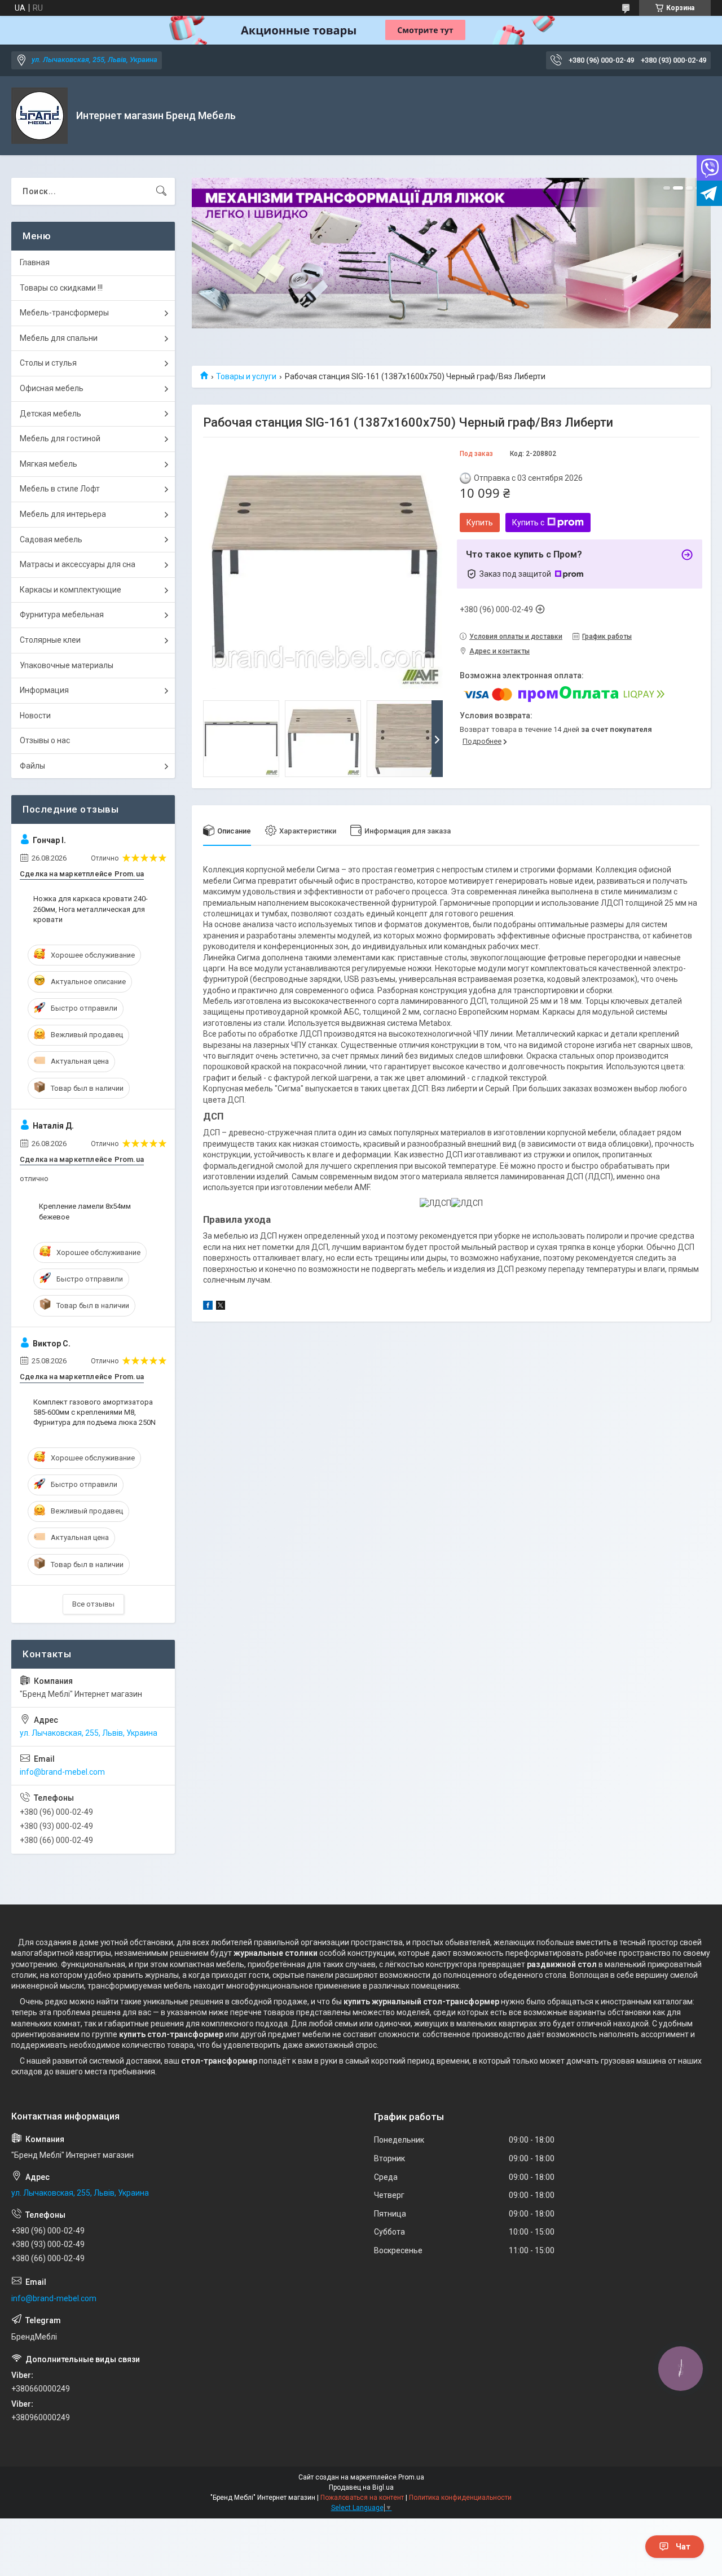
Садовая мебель (51, 539)
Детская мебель (50, 414)
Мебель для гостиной (60, 438)
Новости (35, 716)
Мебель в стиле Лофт (60, 489)
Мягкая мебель (49, 464)
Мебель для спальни (59, 338)
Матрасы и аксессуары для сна (78, 564)
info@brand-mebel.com (62, 1772)
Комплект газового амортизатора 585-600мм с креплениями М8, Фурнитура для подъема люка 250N (94, 1412)
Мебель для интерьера (63, 514)
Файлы (32, 766)
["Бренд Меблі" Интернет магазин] (39, 116)
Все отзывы (93, 1604)
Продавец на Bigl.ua (361, 2487)
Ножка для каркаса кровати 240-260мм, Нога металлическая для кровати (91, 909)
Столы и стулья (48, 363)
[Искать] (161, 191)
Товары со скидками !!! (61, 288)
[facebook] (208, 1307)
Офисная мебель (52, 388)
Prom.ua (411, 2477)
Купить (480, 523)
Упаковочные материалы (67, 665)
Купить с (528, 523)
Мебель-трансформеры (64, 313)
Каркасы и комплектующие (71, 590)
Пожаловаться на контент (362, 2498)
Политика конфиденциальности (460, 2498)
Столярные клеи (50, 640)
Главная (35, 262)
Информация (44, 690)
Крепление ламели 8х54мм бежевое (85, 1211)
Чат (683, 2547)
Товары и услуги (246, 376)
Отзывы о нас (45, 740)
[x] (221, 1307)
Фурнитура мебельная (62, 615)
